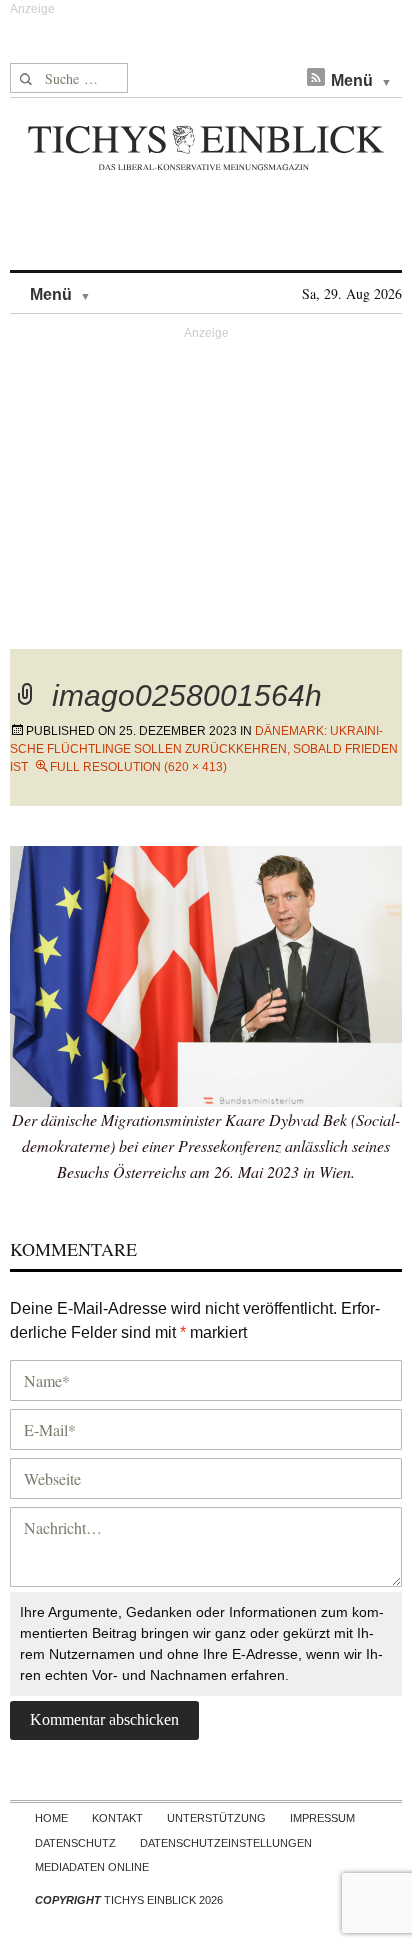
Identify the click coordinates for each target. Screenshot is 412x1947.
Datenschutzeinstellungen (226, 1843)
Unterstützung (216, 1818)
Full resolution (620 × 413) (138, 767)
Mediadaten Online (92, 1867)
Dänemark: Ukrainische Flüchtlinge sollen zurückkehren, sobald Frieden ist (204, 749)
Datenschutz (75, 1843)
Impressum (322, 1818)
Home (51, 1818)
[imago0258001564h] (206, 973)
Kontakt (117, 1818)
